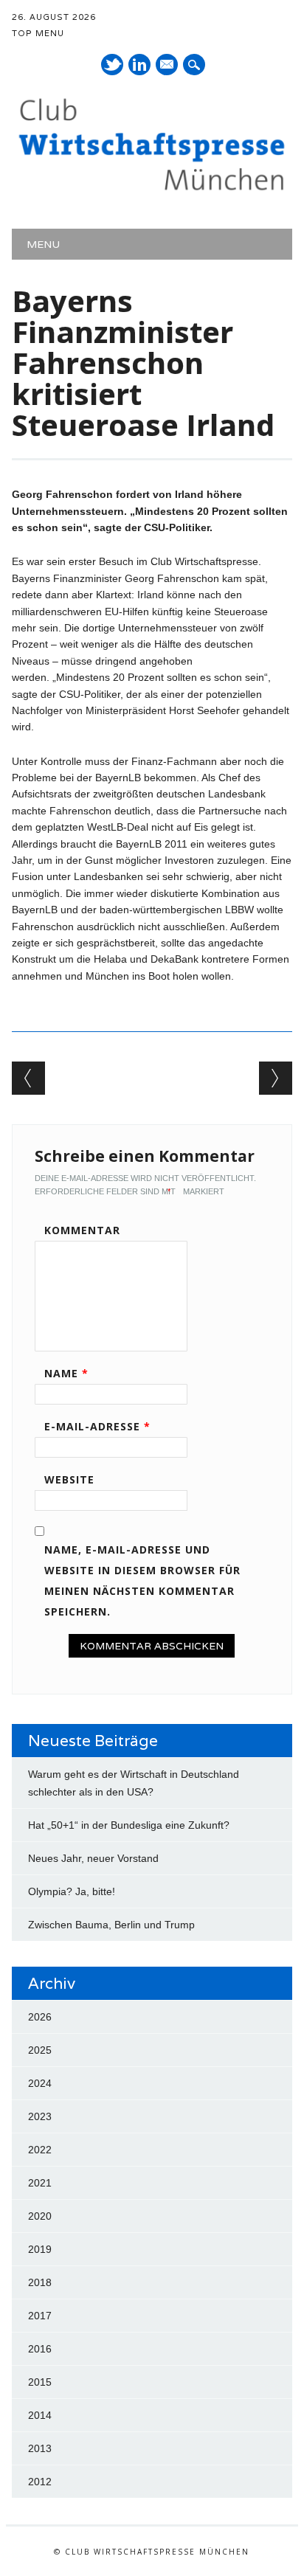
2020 (40, 2216)
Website (69, 1479)
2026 (40, 2017)
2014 (40, 2415)
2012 (40, 2482)
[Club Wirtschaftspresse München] (152, 190)
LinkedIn (139, 65)
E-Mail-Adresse (97, 1426)
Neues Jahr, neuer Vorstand (93, 1858)
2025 (40, 2050)
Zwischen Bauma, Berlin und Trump (111, 1925)
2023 (40, 2116)
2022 (40, 2150)
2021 (40, 2183)
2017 (40, 2316)
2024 (40, 2083)
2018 (40, 2282)
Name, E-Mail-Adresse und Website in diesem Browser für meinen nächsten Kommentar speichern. (142, 1580)
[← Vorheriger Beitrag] (28, 1078)
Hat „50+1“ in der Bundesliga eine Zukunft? (129, 1825)
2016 (40, 2349)
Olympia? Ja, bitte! (72, 1891)
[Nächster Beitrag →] (276, 1078)
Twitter (112, 65)
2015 (40, 2382)
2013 (40, 2448)
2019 (40, 2249)
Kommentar (82, 1230)
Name (66, 1373)
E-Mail (167, 66)
